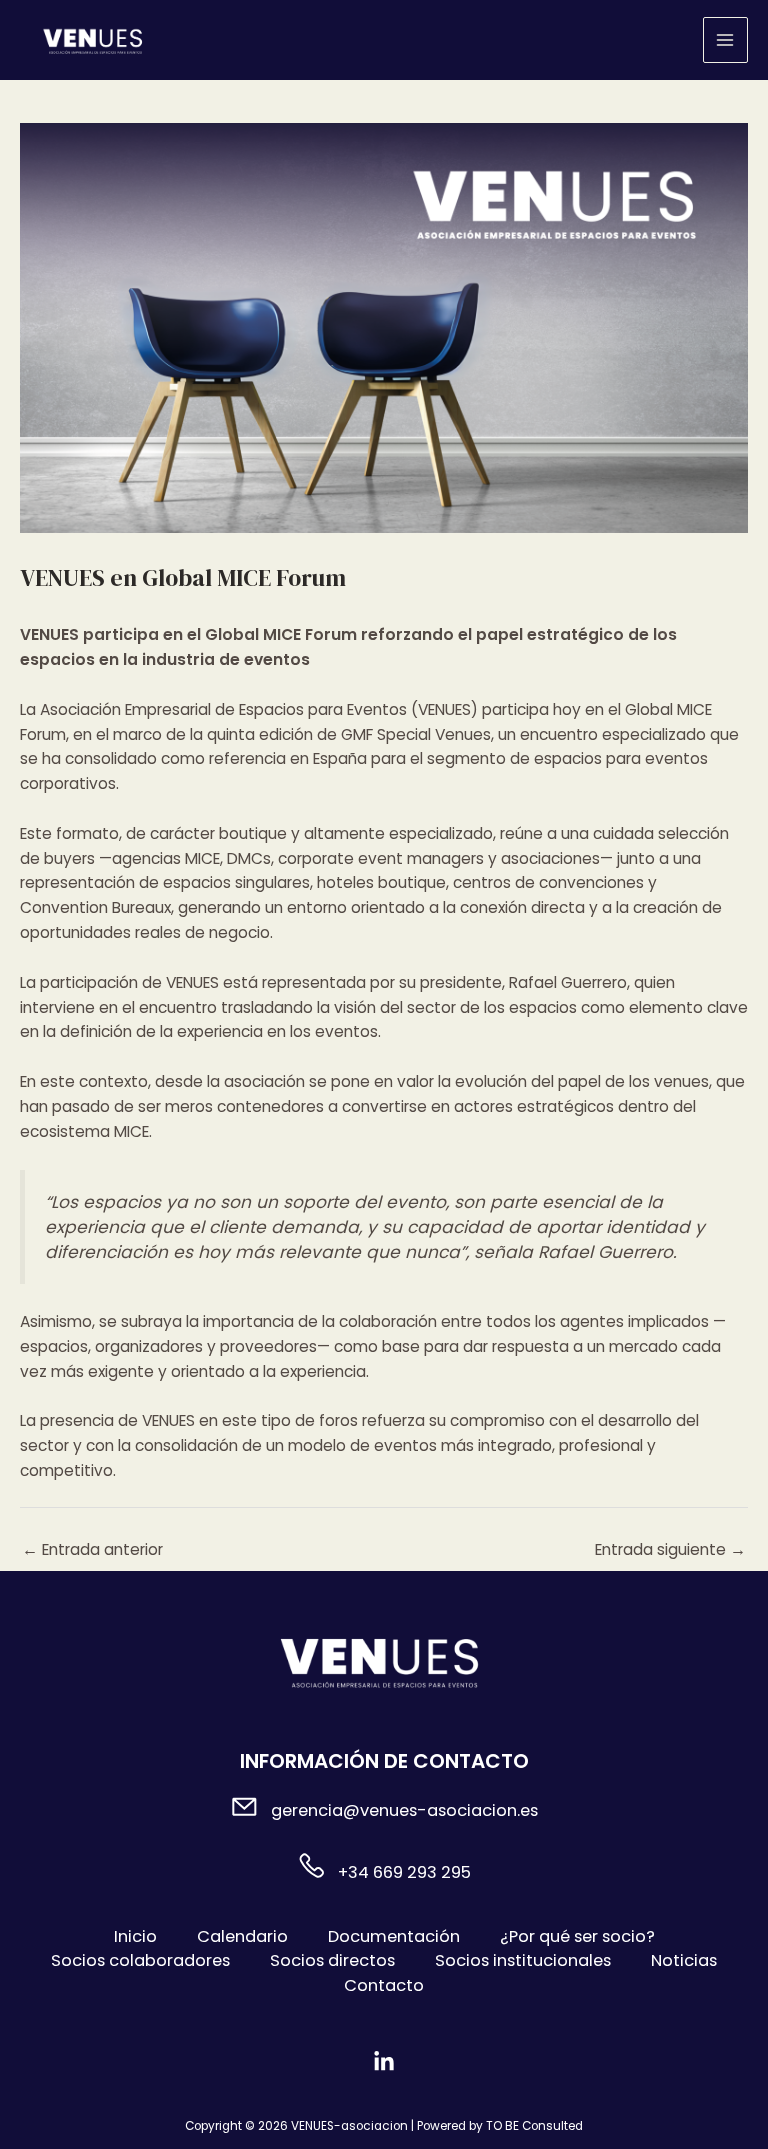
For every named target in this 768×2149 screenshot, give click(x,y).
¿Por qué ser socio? (577, 1936)
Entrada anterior (92, 1549)
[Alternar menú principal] (725, 39)
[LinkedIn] (384, 2062)
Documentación (394, 1936)
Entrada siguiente (670, 1549)
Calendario (242, 1936)
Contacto (384, 1985)
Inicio (135, 1936)
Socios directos (332, 1960)
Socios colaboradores (140, 1960)
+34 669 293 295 (404, 1872)
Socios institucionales (523, 1960)
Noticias (684, 1960)
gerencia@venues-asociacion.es (404, 1810)
